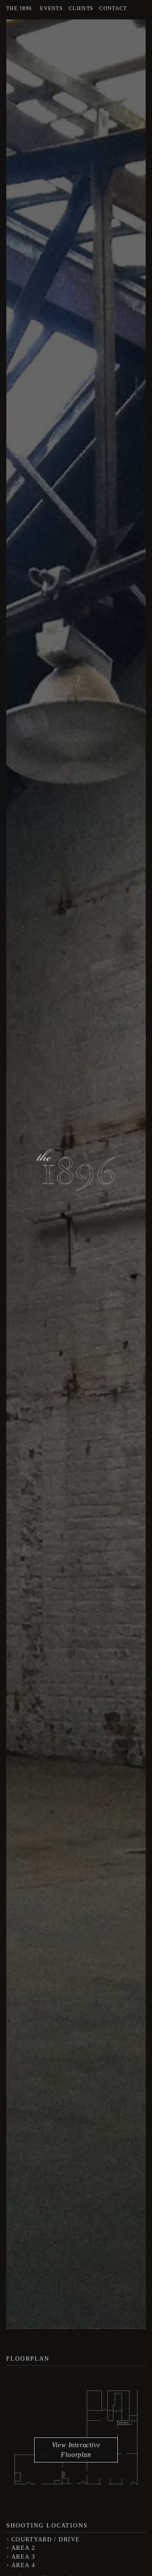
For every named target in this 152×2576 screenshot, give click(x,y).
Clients (81, 8)
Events (52, 8)
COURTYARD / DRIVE (46, 2539)
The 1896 (19, 8)
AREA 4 (23, 2565)
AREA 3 (23, 2557)
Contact (113, 8)
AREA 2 (23, 2548)
